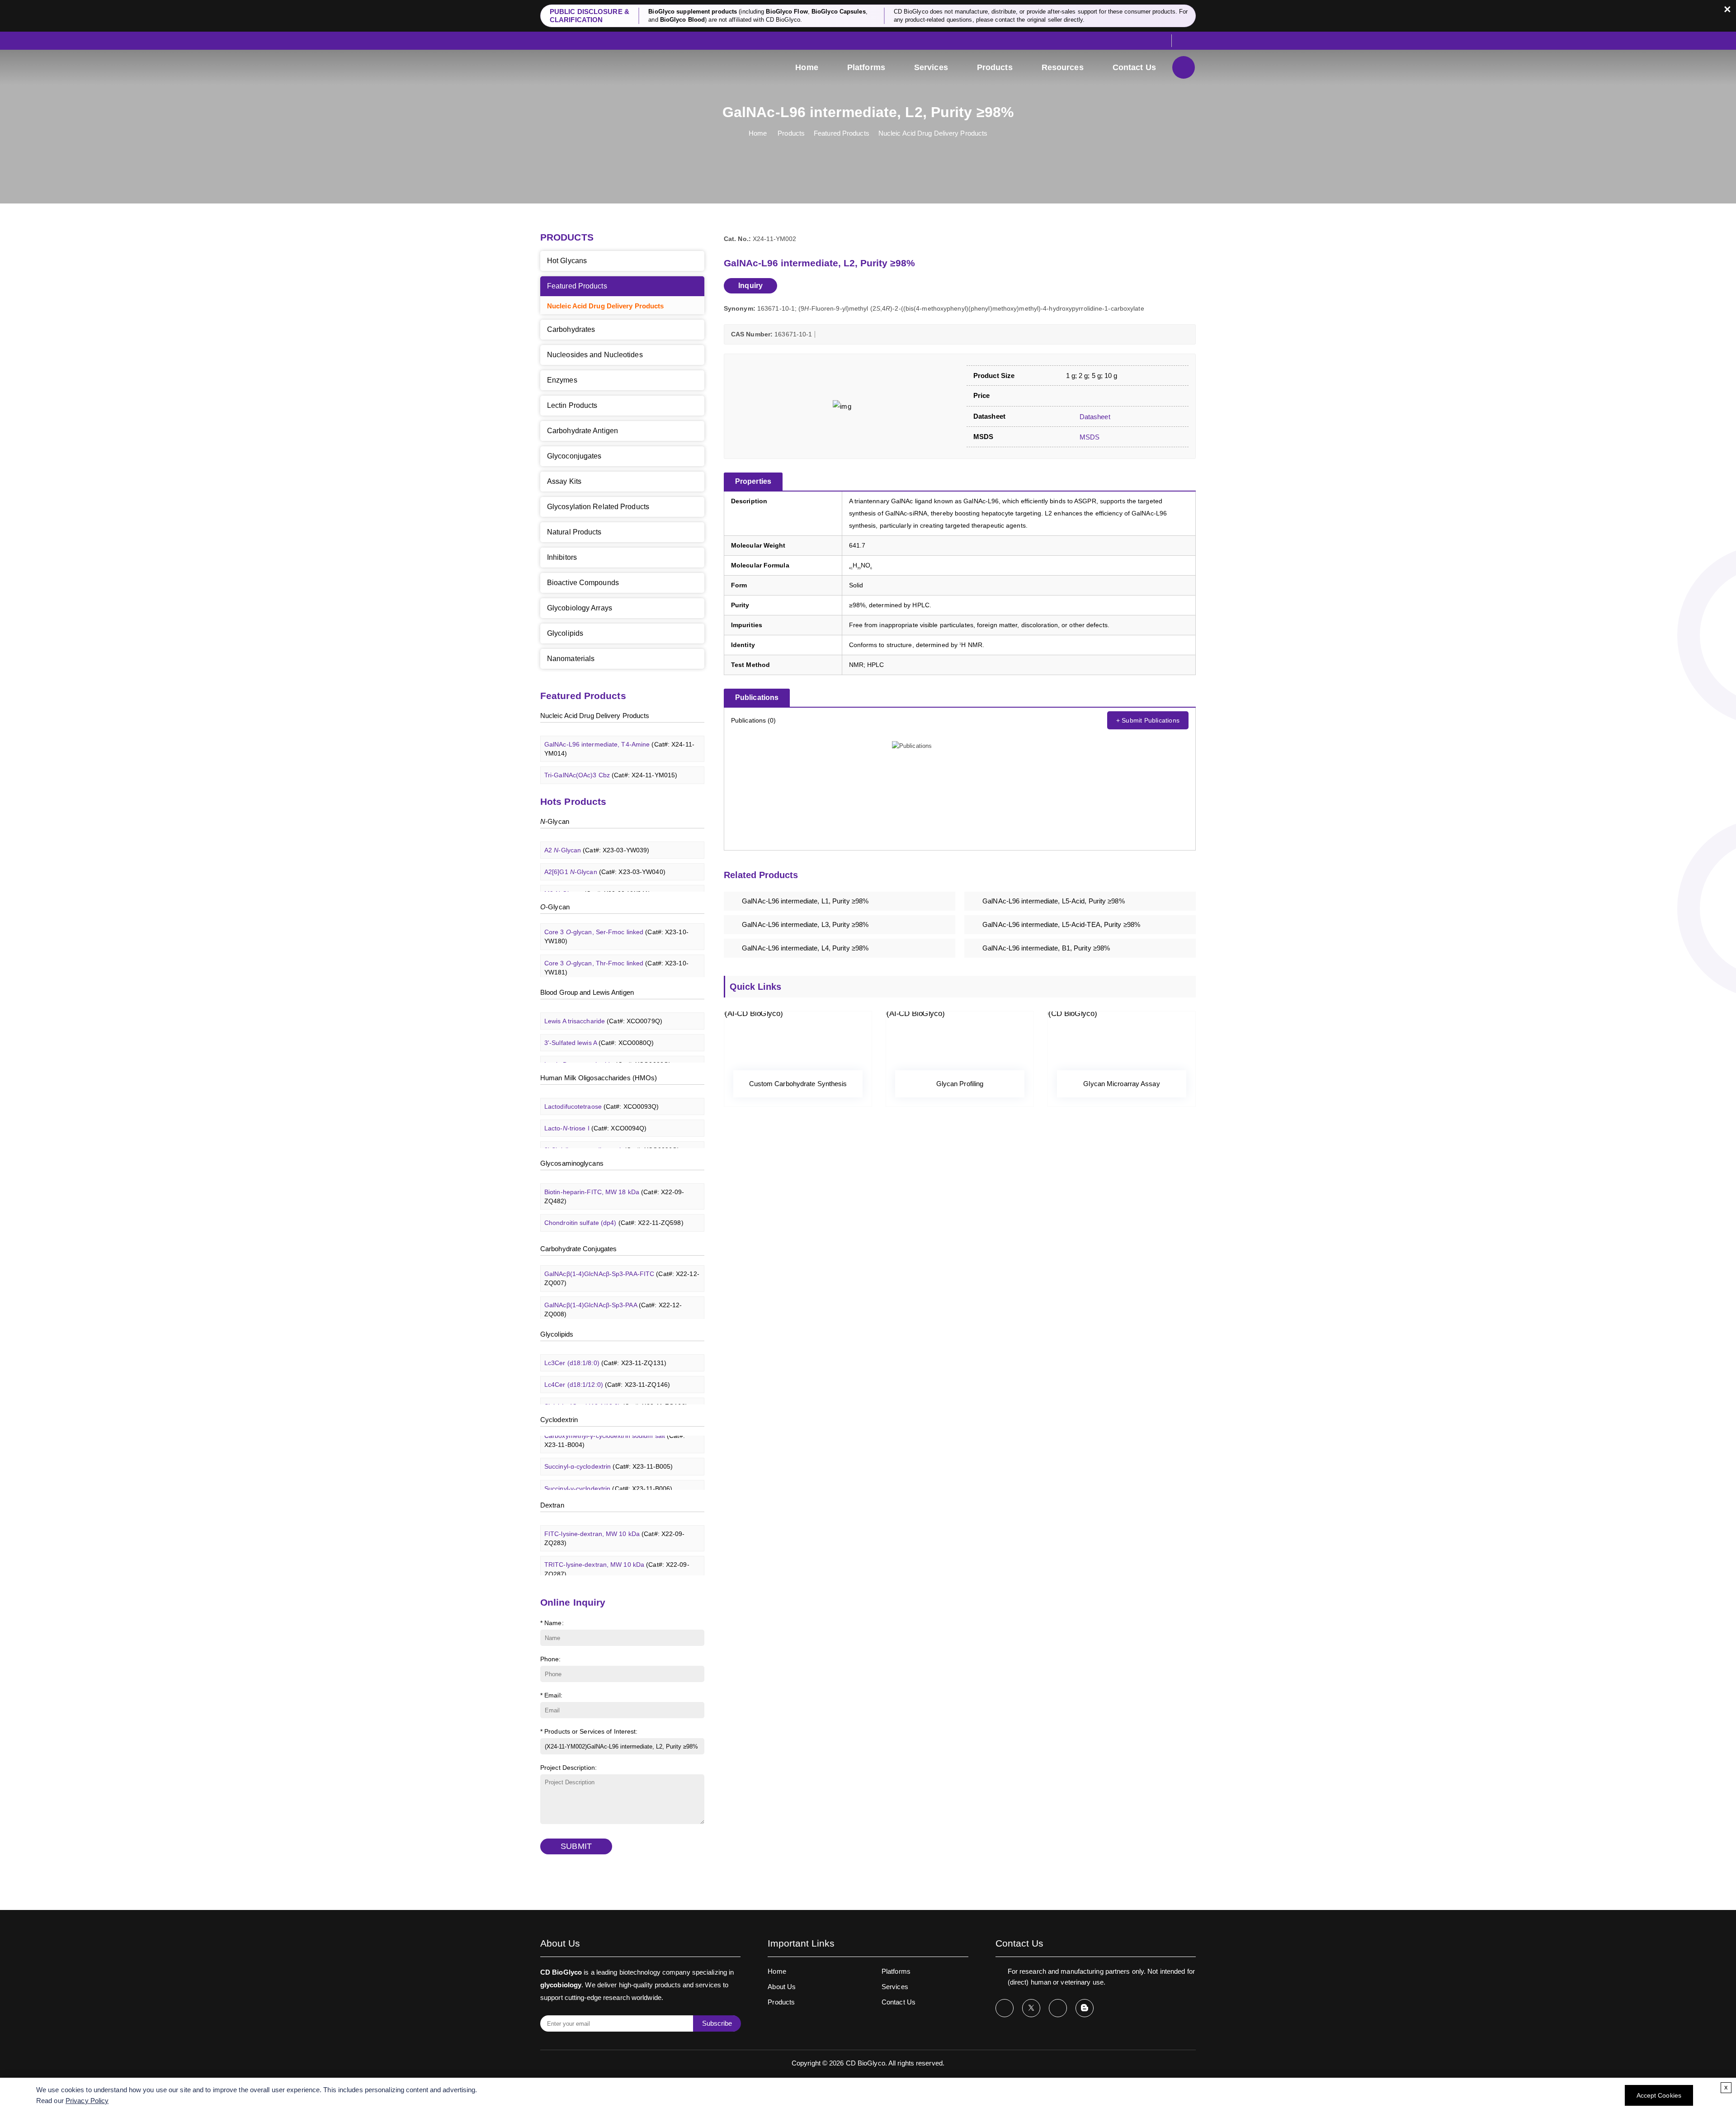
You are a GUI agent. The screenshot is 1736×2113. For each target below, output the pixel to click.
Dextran (552, 1505)
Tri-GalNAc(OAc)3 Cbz (611, 755)
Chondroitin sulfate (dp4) (614, 1203)
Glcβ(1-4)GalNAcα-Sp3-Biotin (621, 1316)
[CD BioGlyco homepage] (601, 69)
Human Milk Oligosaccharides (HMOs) (599, 1078)
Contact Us (1134, 67)
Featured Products (842, 133)
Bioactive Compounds (583, 583)
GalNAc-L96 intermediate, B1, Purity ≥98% (1046, 948)
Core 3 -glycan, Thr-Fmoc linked (616, 947)
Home (807, 67)
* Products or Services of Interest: (589, 1731)
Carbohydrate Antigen (583, 431)
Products (995, 67)
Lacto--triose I (595, 1108)
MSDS (1089, 437)
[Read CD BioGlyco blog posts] (1085, 2008)
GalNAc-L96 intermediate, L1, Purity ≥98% (805, 901)
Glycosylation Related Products (598, 507)
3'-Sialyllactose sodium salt (612, 1130)
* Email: (551, 1695)
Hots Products (573, 801)
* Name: (552, 1623)
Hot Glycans (567, 261)
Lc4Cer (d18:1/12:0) (607, 1365)
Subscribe (717, 2023)
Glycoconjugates (574, 456)
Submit (576, 1846)
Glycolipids (565, 633)
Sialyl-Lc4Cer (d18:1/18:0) (616, 1386)
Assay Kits (564, 481)
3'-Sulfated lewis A (599, 1023)
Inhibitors (562, 557)
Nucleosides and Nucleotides (595, 355)
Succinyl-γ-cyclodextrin (608, 1468)
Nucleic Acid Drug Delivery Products (933, 133)
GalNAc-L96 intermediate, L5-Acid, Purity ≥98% (1054, 901)
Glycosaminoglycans (572, 1163)
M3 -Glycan (597, 874)
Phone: (551, 1659)
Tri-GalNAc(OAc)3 (604, 777)
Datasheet (1094, 417)
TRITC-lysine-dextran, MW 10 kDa (617, 1549)
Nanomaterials (571, 659)
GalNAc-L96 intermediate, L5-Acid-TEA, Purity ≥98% (1061, 924)
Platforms (866, 67)
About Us (782, 1987)
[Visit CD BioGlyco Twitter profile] (1031, 2008)
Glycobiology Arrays (580, 608)
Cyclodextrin (559, 1420)
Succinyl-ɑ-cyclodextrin (609, 1446)
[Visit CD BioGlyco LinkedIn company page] (1058, 2008)
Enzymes (562, 380)
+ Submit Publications (1148, 720)
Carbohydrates (571, 329)
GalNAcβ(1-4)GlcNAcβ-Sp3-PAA (613, 1289)
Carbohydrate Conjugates (578, 1249)
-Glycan (555, 821)
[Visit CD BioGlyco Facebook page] (1005, 2008)
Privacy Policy (87, 2101)
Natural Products (574, 532)
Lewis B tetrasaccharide (608, 1045)
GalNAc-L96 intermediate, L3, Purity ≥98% (805, 924)
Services (931, 67)
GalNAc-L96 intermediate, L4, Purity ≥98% (805, 948)
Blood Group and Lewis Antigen (587, 992)
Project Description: (568, 1768)
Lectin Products (572, 405)
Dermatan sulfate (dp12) (613, 1224)
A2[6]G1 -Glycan (605, 852)
